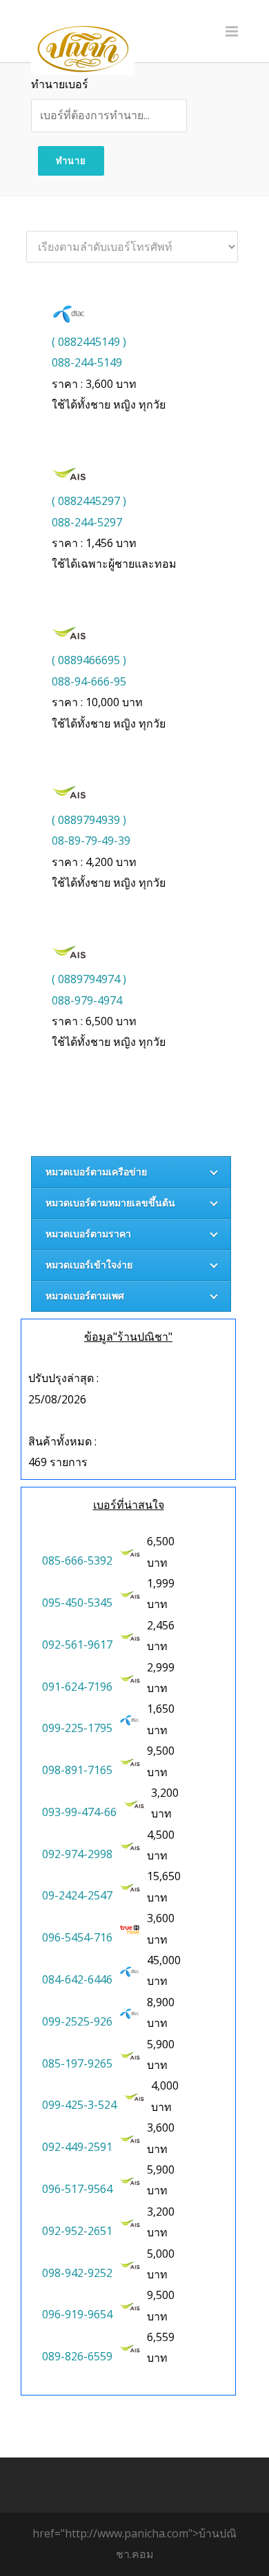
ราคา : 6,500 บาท (94, 1021)
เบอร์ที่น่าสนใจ (129, 1505)
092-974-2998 (77, 1854)
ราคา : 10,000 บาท (97, 702)
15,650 (165, 1876)
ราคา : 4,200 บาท (94, 862)
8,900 (162, 2002)
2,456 (162, 1625)
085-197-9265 (77, 2063)
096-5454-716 (77, 1937)
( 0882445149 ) (89, 342)
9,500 (162, 1751)
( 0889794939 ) (89, 820)
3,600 (162, 1918)
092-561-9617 (77, 1645)
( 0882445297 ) (89, 501)
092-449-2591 (77, 2147)
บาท (162, 1552)
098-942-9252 (77, 2273)
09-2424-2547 (77, 1895)
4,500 (162, 1835)
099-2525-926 (77, 2021)
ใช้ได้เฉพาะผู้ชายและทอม (114, 564)
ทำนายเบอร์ (60, 84)
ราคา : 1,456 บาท (94, 543)
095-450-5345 (77, 1603)
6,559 (162, 2337)
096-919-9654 (77, 2314)
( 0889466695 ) (89, 660)
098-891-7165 (77, 1770)
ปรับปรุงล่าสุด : (63, 1378)
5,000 (162, 2254)
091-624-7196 (77, 1687)
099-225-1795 (77, 1728)
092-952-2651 (77, 2231)
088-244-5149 (87, 362)
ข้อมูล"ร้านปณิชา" (128, 1337)
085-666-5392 (77, 1560)
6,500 (162, 1541)
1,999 (162, 1583)
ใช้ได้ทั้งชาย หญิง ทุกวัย (109, 404)
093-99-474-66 (79, 1812)
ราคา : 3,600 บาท (94, 384)
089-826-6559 (77, 2356)
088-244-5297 (87, 522)
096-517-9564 (77, 2189)
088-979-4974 (87, 1000)
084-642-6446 (77, 1979)
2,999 (162, 1667)
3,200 (166, 1793)
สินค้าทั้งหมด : (62, 1441)
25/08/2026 (57, 1399)
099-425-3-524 (79, 2105)
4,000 (166, 2085)
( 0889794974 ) (89, 979)
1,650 (162, 1709)
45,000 (165, 1960)
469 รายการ (58, 1462)
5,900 (162, 2044)
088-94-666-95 (89, 681)
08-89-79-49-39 (91, 841)
